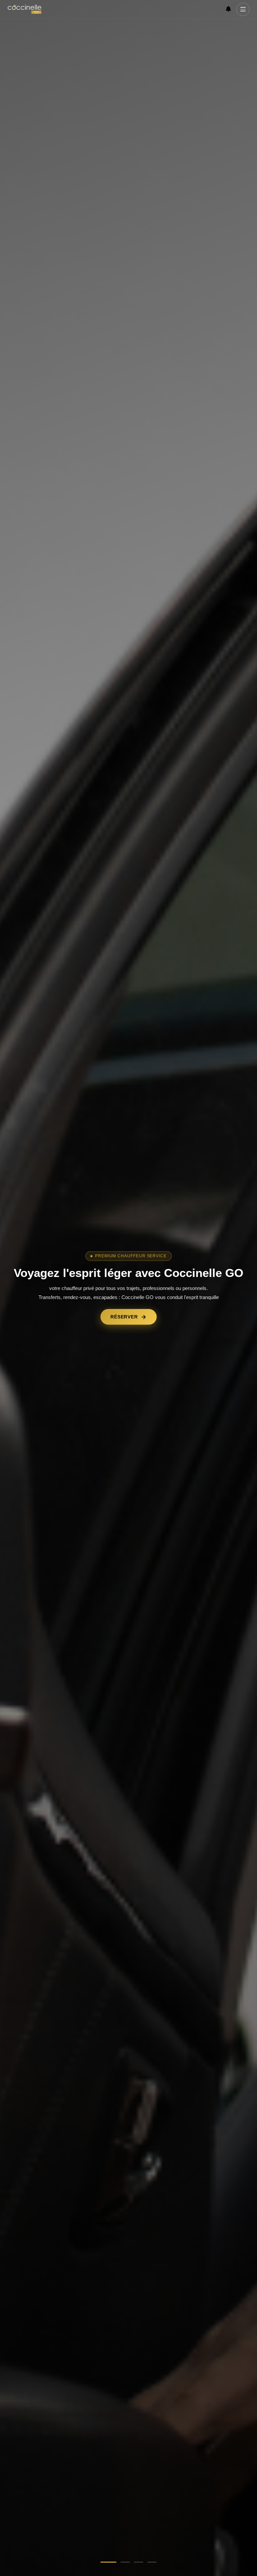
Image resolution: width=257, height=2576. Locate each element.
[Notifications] (228, 9)
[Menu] (243, 9)
